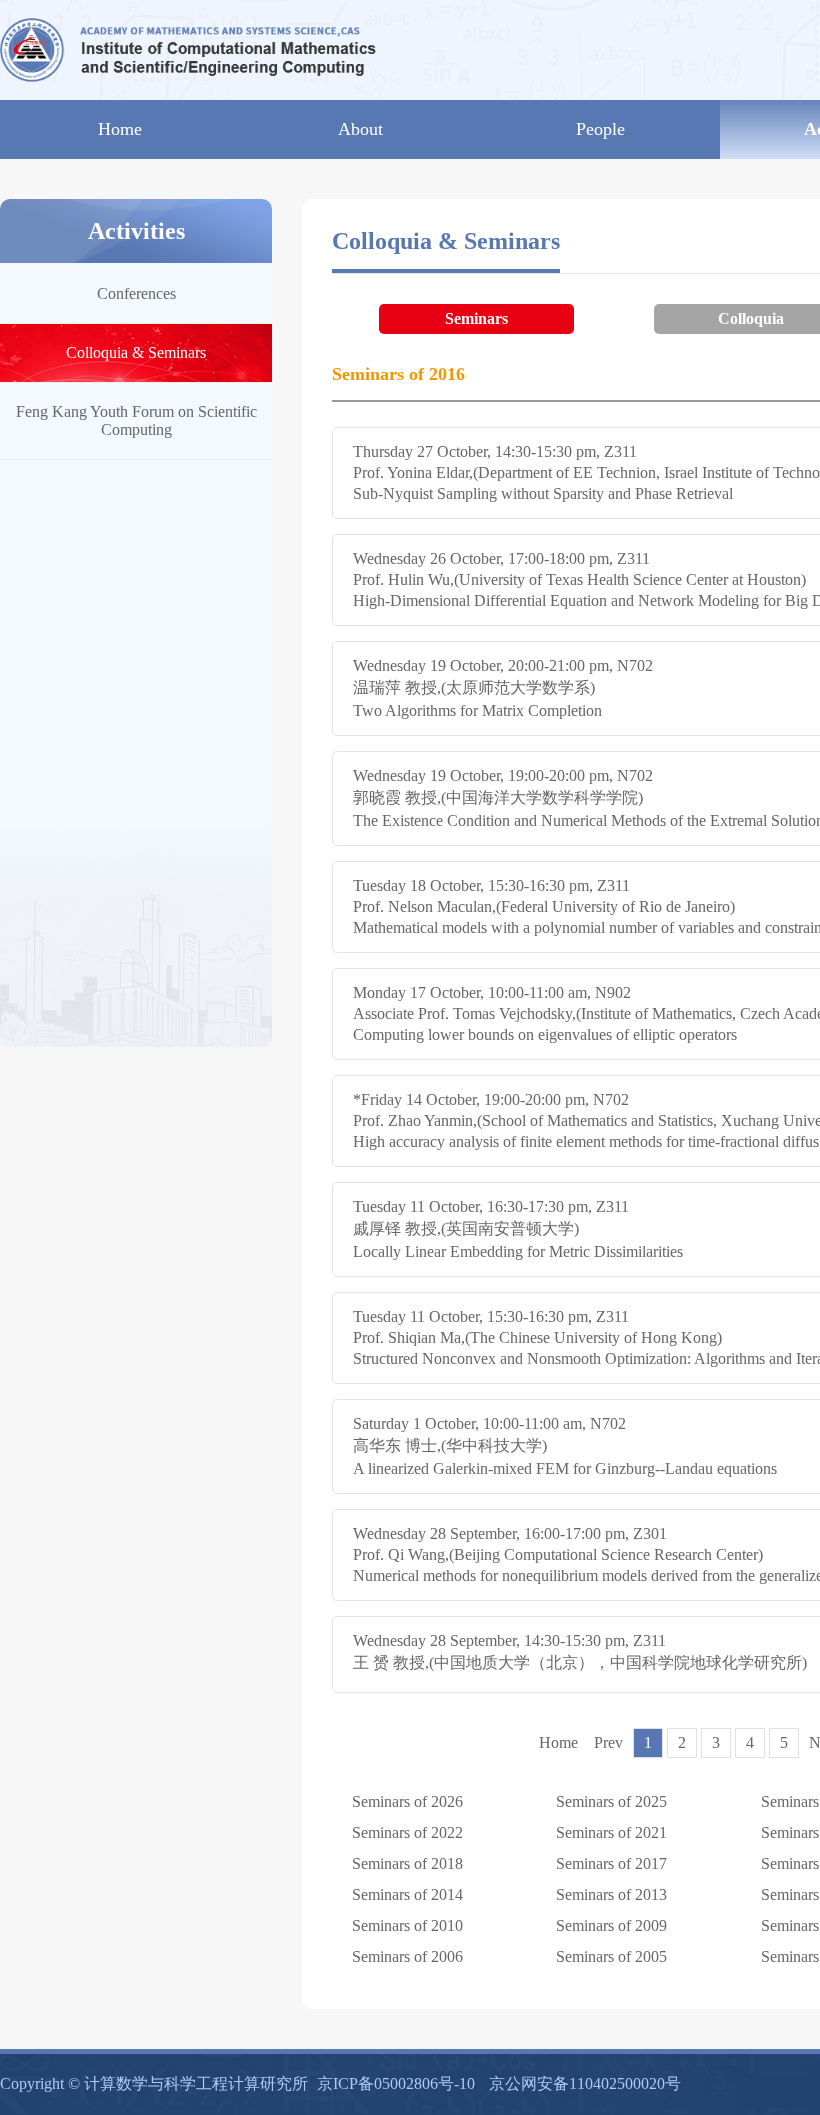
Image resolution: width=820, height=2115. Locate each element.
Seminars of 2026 (407, 1801)
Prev (608, 1742)
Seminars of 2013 (611, 1894)
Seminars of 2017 (611, 1863)
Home (120, 129)
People (600, 129)
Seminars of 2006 (407, 1956)
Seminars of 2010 (407, 1925)
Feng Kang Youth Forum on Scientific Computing (136, 420)
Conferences (136, 293)
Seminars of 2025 (611, 1801)
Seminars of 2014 (407, 1894)
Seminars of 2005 (611, 1956)
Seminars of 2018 (407, 1863)
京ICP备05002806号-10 (396, 2083)
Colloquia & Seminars (136, 352)
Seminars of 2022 (407, 1832)
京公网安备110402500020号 (585, 2083)
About (360, 129)
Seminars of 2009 (611, 1925)
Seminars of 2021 (611, 1832)
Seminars (476, 318)
